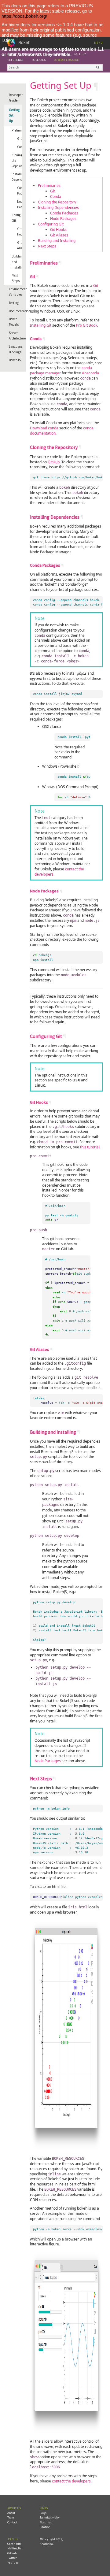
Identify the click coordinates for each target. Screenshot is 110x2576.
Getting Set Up (14, 115)
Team (11, 2517)
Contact (12, 2522)
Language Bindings (15, 349)
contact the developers (71, 2481)
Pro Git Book (87, 325)
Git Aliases (22, 245)
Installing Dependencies (17, 177)
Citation (45, 2527)
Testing (14, 303)
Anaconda (90, 373)
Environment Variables (15, 292)
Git (19, 139)
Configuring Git (17, 218)
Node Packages (24, 204)
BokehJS (15, 360)
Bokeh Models (14, 322)
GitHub (54, 462)
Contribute (14, 2544)
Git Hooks (21, 232)
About (11, 2513)
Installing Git (41, 325)
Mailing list (15, 2548)
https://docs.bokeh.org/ (24, 16)
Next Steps (16, 278)
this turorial (90, 1147)
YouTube (13, 2563)
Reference (15, 60)
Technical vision (50, 2517)
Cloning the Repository (17, 161)
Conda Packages (24, 191)
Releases (39, 60)
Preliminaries (17, 130)
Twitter (12, 2558)
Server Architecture (15, 335)
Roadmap (46, 2522)
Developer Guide (66, 60)
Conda (22, 147)
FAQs (43, 2513)
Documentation (15, 311)
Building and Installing (17, 262)
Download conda (44, 428)
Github (12, 2553)
